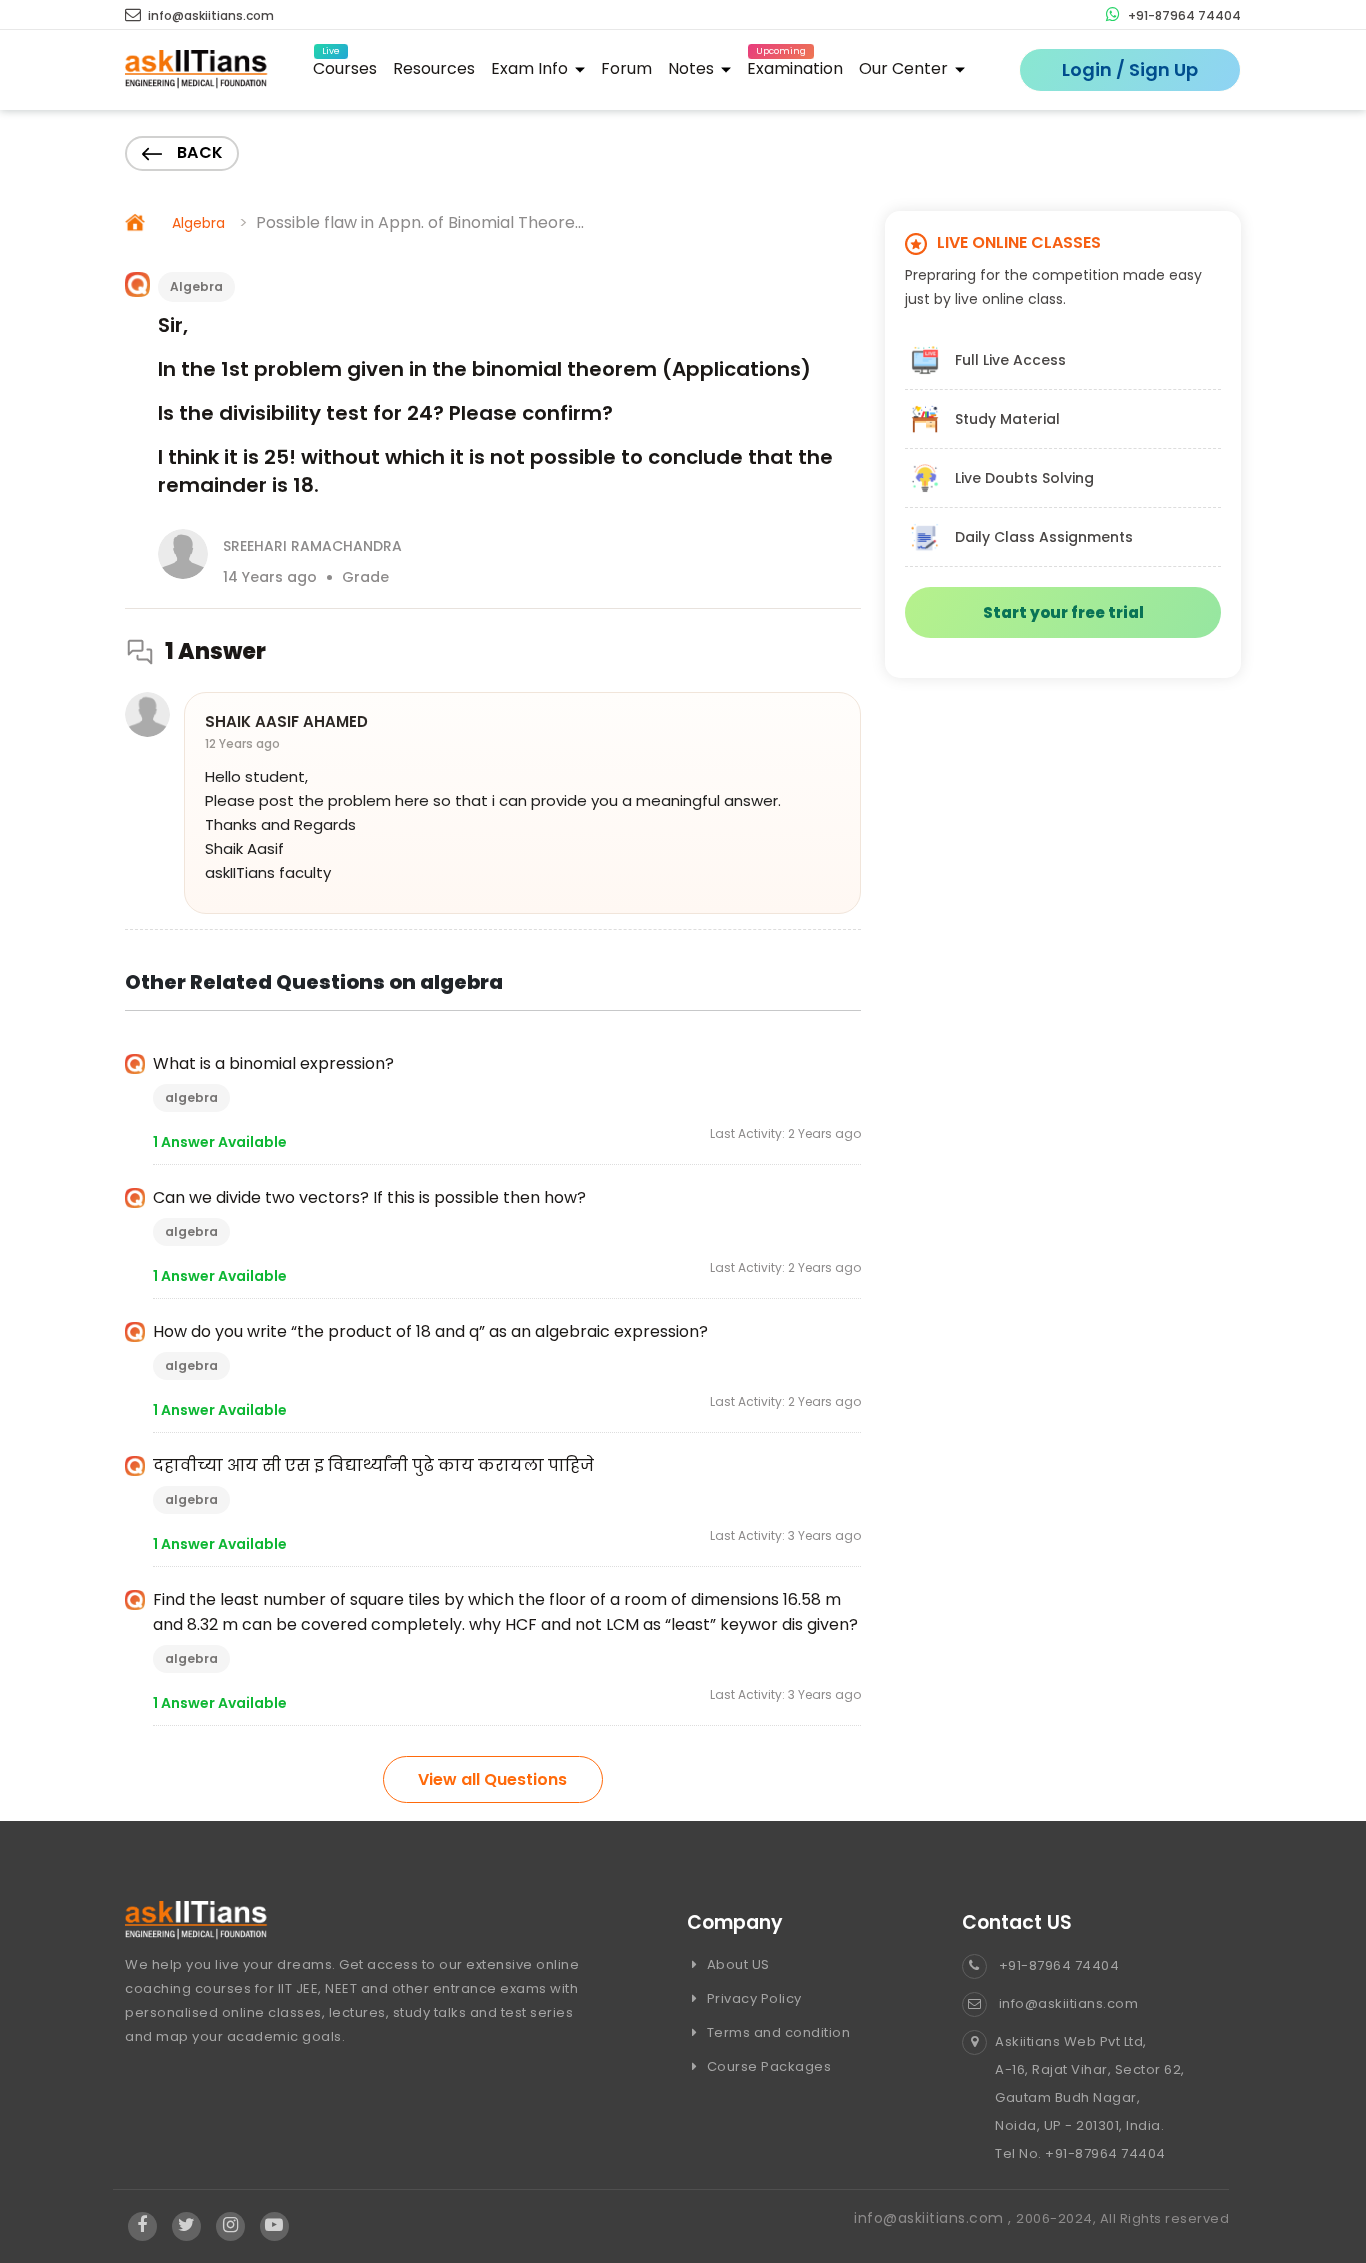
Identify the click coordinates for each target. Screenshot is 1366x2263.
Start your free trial (1063, 612)
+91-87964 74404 (1183, 15)
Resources (434, 68)
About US (736, 1964)
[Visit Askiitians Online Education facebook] (142, 2226)
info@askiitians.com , (935, 2218)
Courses (345, 65)
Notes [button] (693, 68)
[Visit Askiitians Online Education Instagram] (230, 2226)
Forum (626, 68)
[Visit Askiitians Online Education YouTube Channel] (274, 2226)
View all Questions (492, 1779)
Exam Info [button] (531, 68)
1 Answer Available (220, 1142)
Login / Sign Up (1130, 69)
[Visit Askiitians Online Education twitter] (186, 2226)
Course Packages (767, 2066)
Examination (795, 65)
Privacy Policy (752, 1998)
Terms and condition (776, 2032)
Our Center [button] (905, 68)
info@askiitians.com (209, 15)
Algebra (198, 223)
